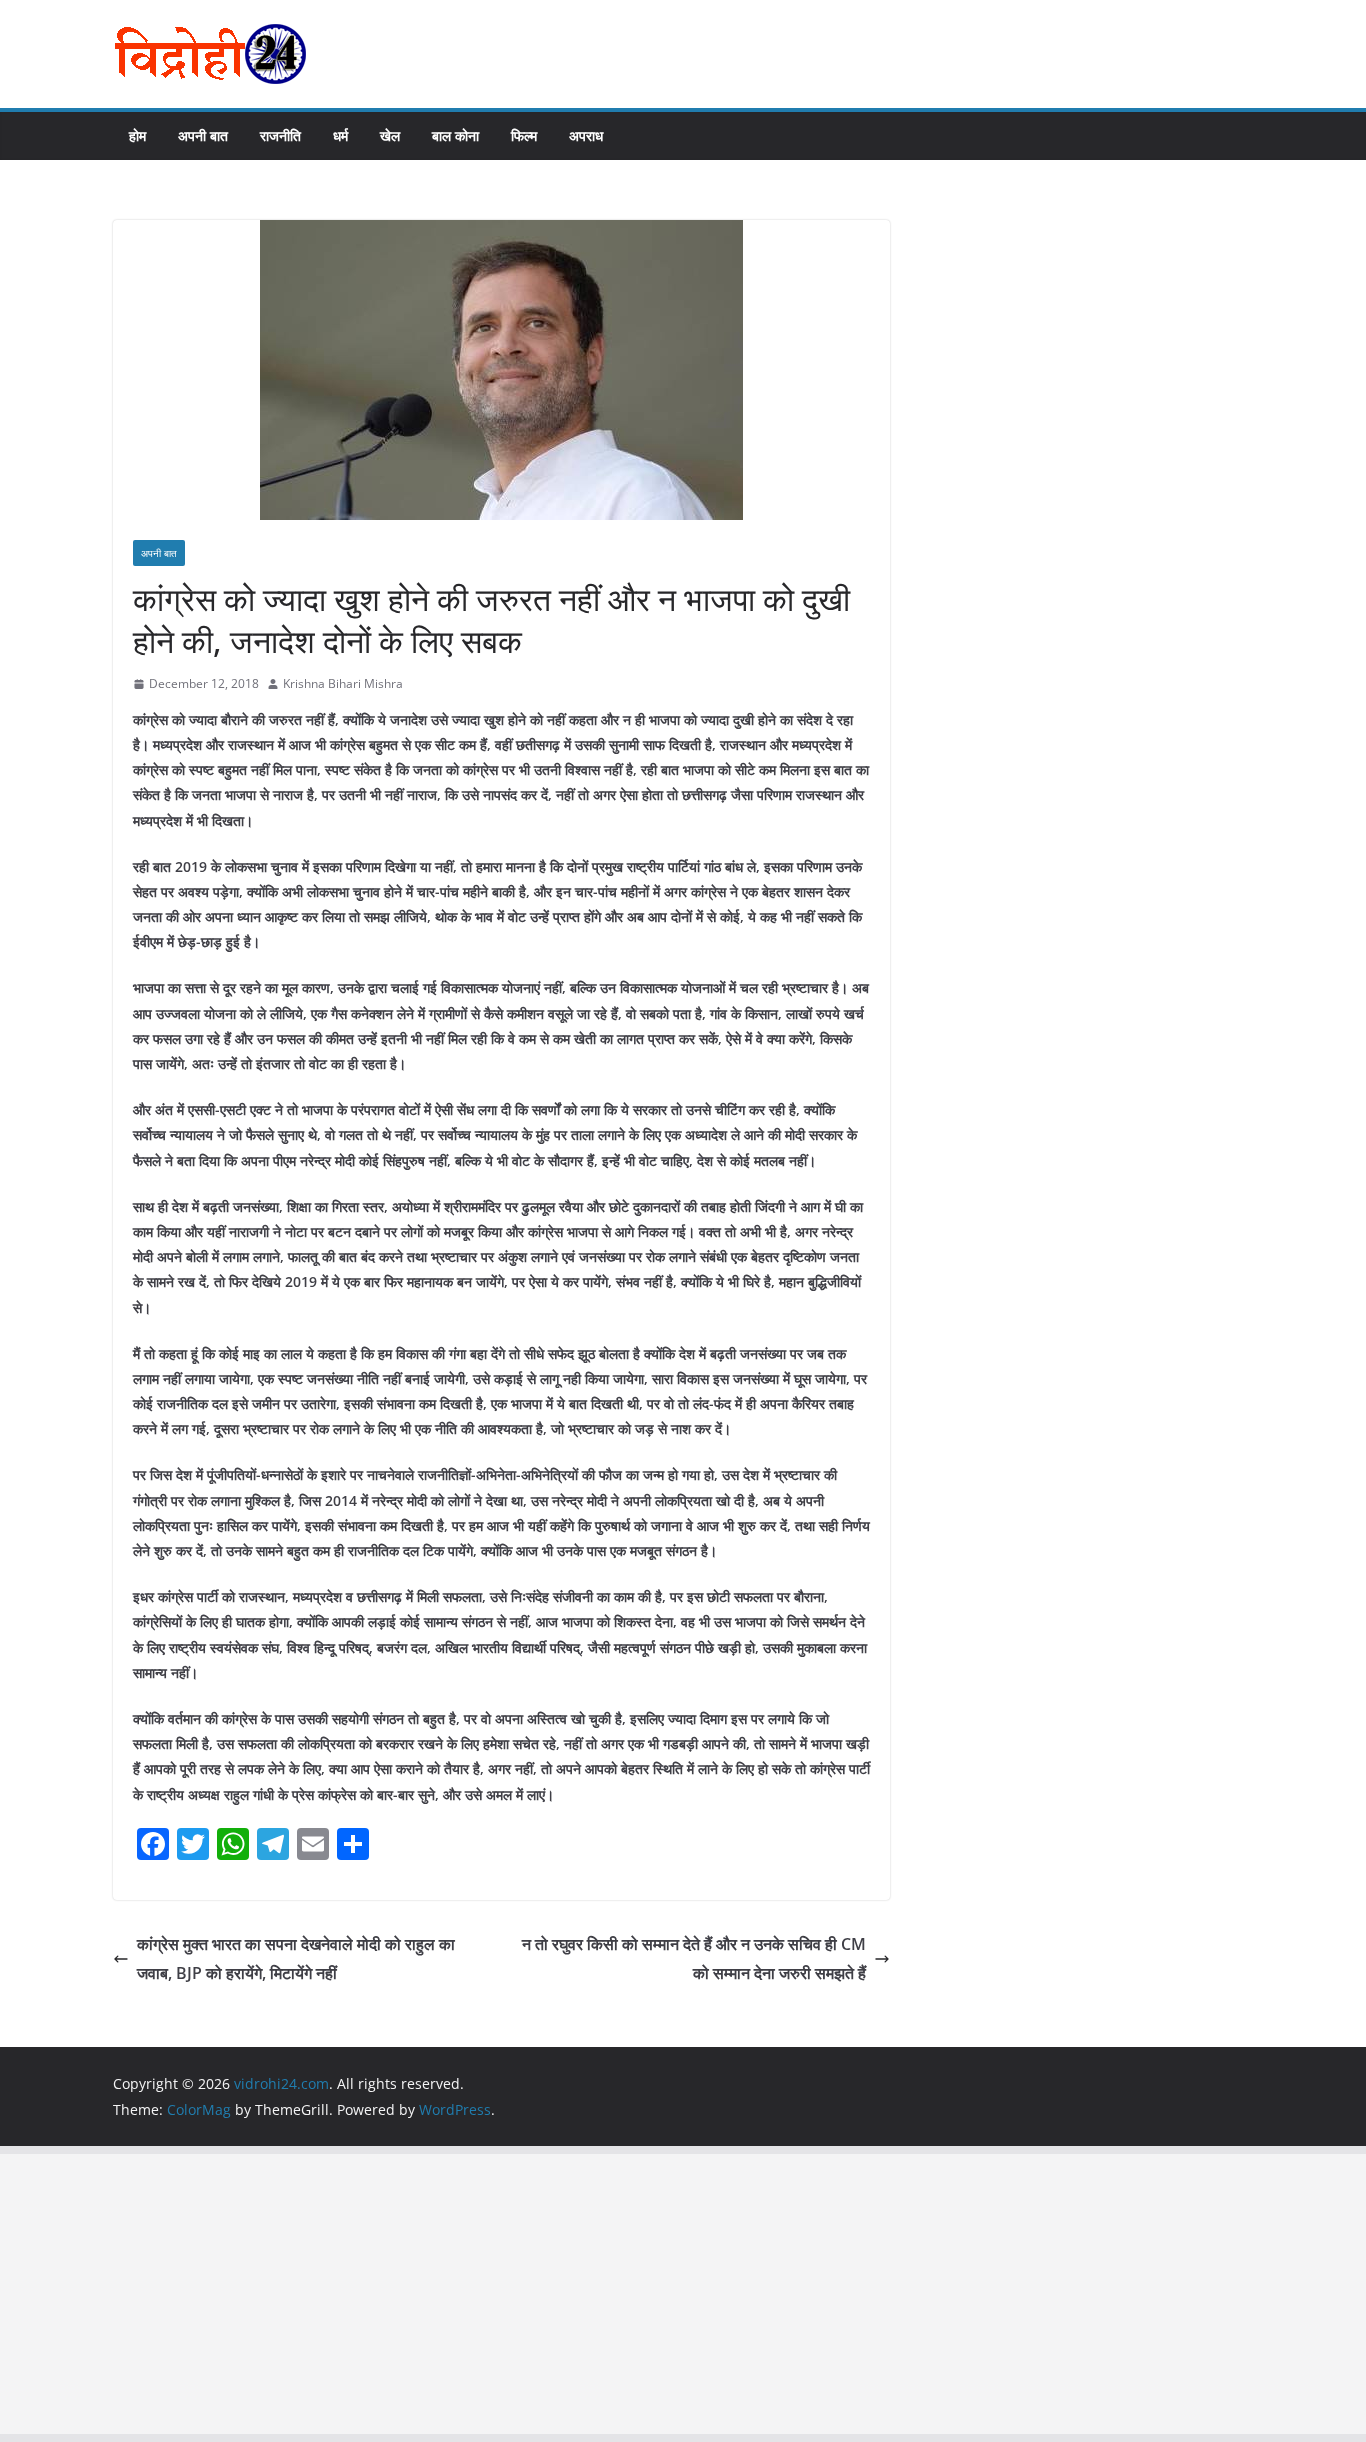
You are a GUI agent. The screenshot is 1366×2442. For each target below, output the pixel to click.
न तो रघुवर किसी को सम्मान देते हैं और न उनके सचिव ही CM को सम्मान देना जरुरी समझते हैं (694, 1958)
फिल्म (524, 135)
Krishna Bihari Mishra (343, 683)
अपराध (586, 135)
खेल (390, 135)
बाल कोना (455, 135)
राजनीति (280, 135)
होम (137, 135)
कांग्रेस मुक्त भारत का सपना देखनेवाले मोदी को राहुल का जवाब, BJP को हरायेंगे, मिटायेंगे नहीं (296, 1958)
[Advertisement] (600, 2294)
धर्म (340, 135)
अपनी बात (203, 135)
